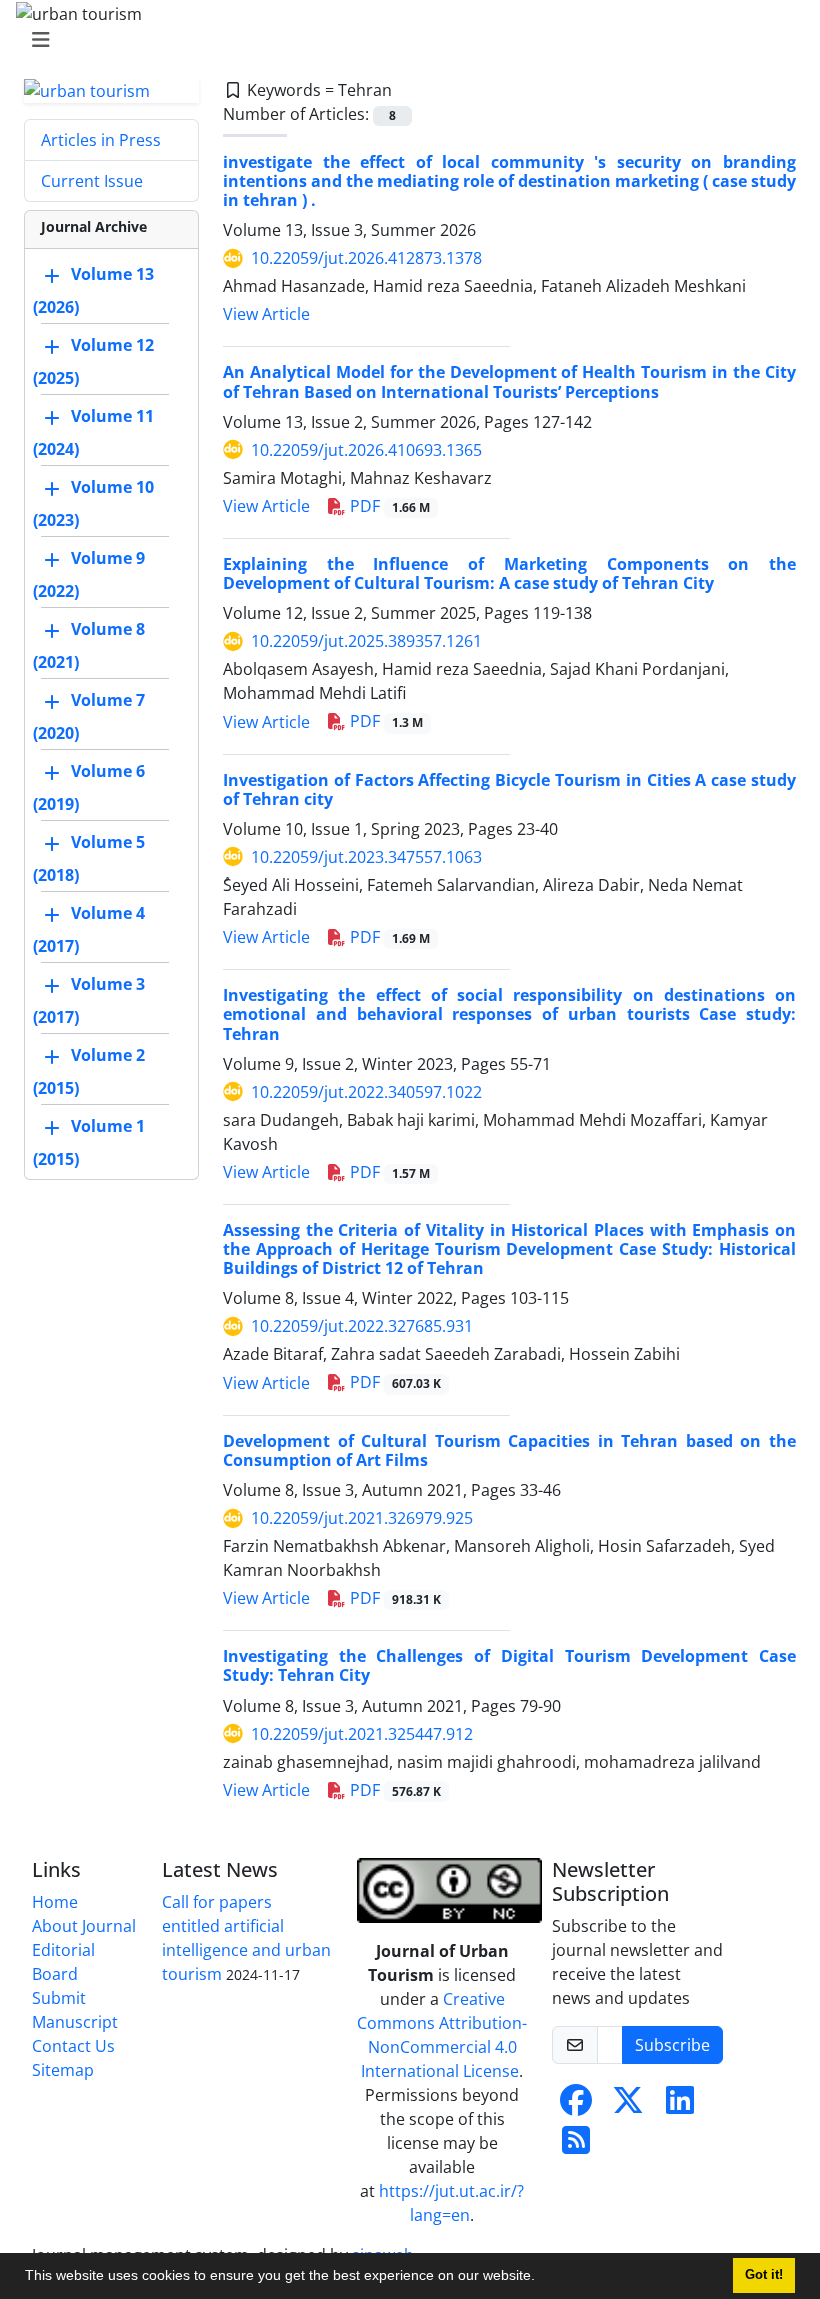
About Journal (84, 1926)
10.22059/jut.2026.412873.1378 (366, 258)
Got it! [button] (764, 2275)
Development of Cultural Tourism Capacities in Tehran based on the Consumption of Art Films (509, 1450)
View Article (266, 314)
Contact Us (73, 2046)
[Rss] (576, 2146)
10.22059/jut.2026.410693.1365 (366, 450)
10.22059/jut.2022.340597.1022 (366, 1092)
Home (55, 1902)
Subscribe (672, 2045)
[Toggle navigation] (404, 40)
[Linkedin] (680, 2106)
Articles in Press (101, 140)
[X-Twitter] (628, 2106)
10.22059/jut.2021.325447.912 (362, 1734)
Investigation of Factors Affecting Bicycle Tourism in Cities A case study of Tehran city (509, 789)
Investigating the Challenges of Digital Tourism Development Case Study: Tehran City (509, 1665)
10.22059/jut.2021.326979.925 (362, 1518)
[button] (542, 2278)
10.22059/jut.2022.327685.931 (362, 1326)
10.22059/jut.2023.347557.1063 (366, 857)
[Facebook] (576, 2106)
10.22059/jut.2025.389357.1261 (366, 641)
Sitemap (63, 2070)
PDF (388, 506)
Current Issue (92, 181)
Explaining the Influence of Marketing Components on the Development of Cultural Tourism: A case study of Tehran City (509, 573)
